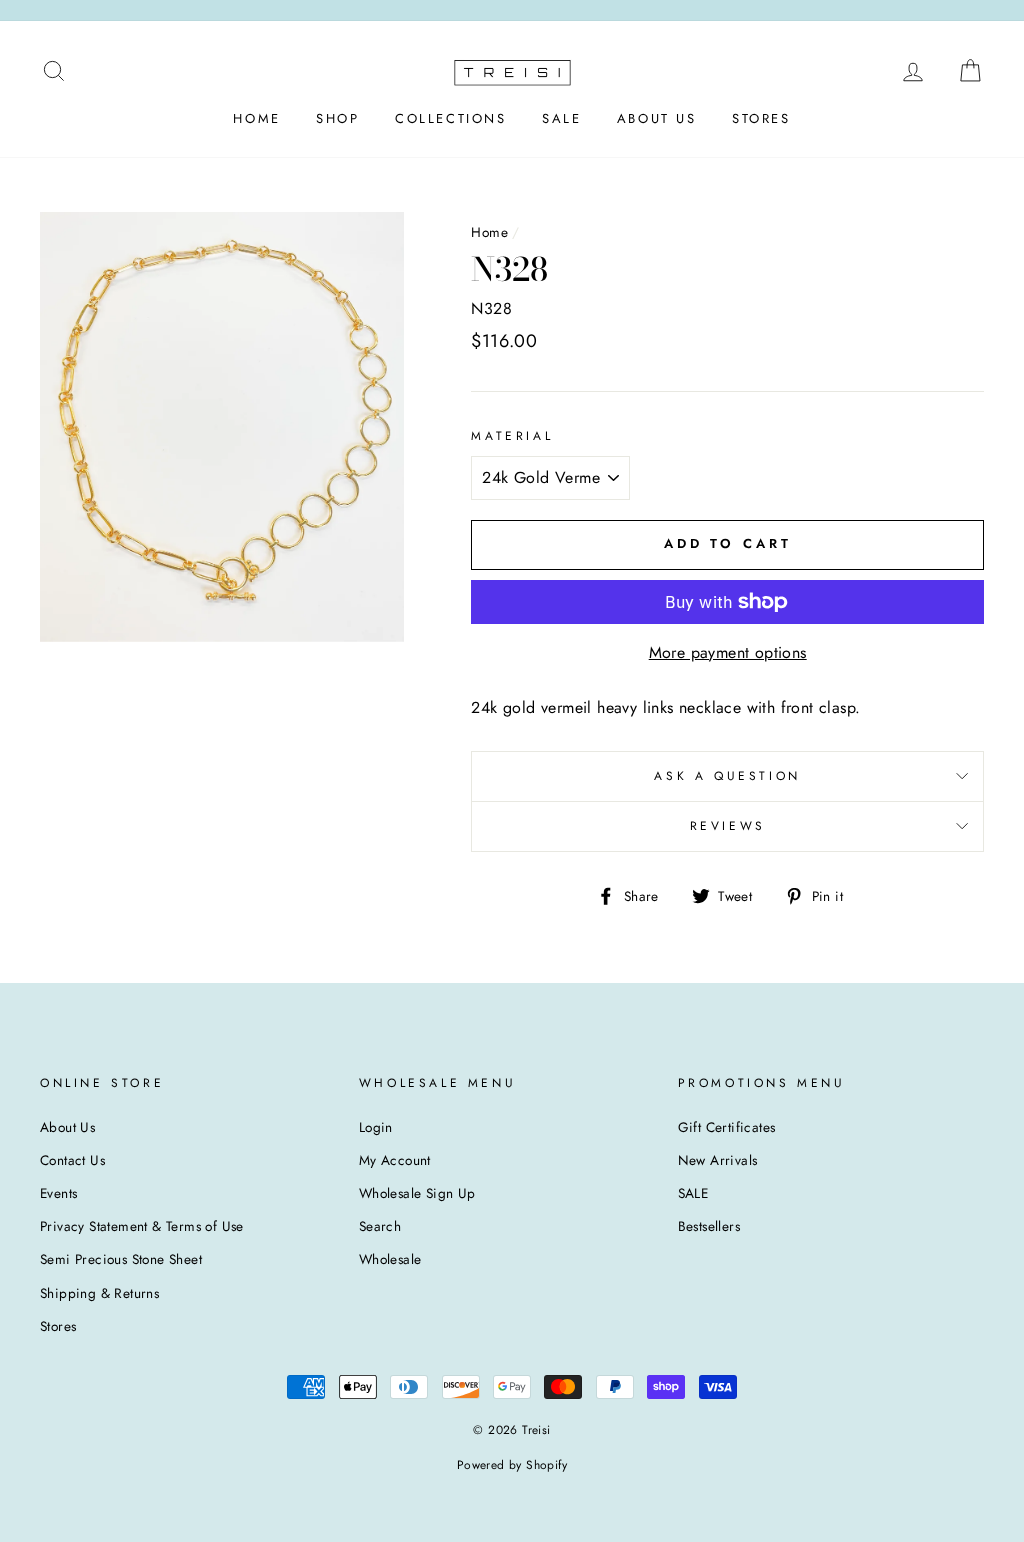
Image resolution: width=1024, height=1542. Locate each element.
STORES (761, 118)
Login (376, 1127)
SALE (561, 118)
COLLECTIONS (451, 118)
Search (380, 1226)
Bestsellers (709, 1226)
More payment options (728, 652)
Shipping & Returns (99, 1293)
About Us (67, 1127)
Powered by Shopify (512, 1465)
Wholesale (390, 1259)
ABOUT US (657, 118)
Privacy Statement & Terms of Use (142, 1226)
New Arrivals (718, 1160)
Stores (58, 1326)
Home (489, 232)
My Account (395, 1160)
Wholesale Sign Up (417, 1193)
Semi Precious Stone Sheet (121, 1259)
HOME (256, 118)
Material (512, 436)
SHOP (337, 118)
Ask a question (727, 776)
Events (58, 1193)
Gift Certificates (727, 1127)
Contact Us (72, 1160)
